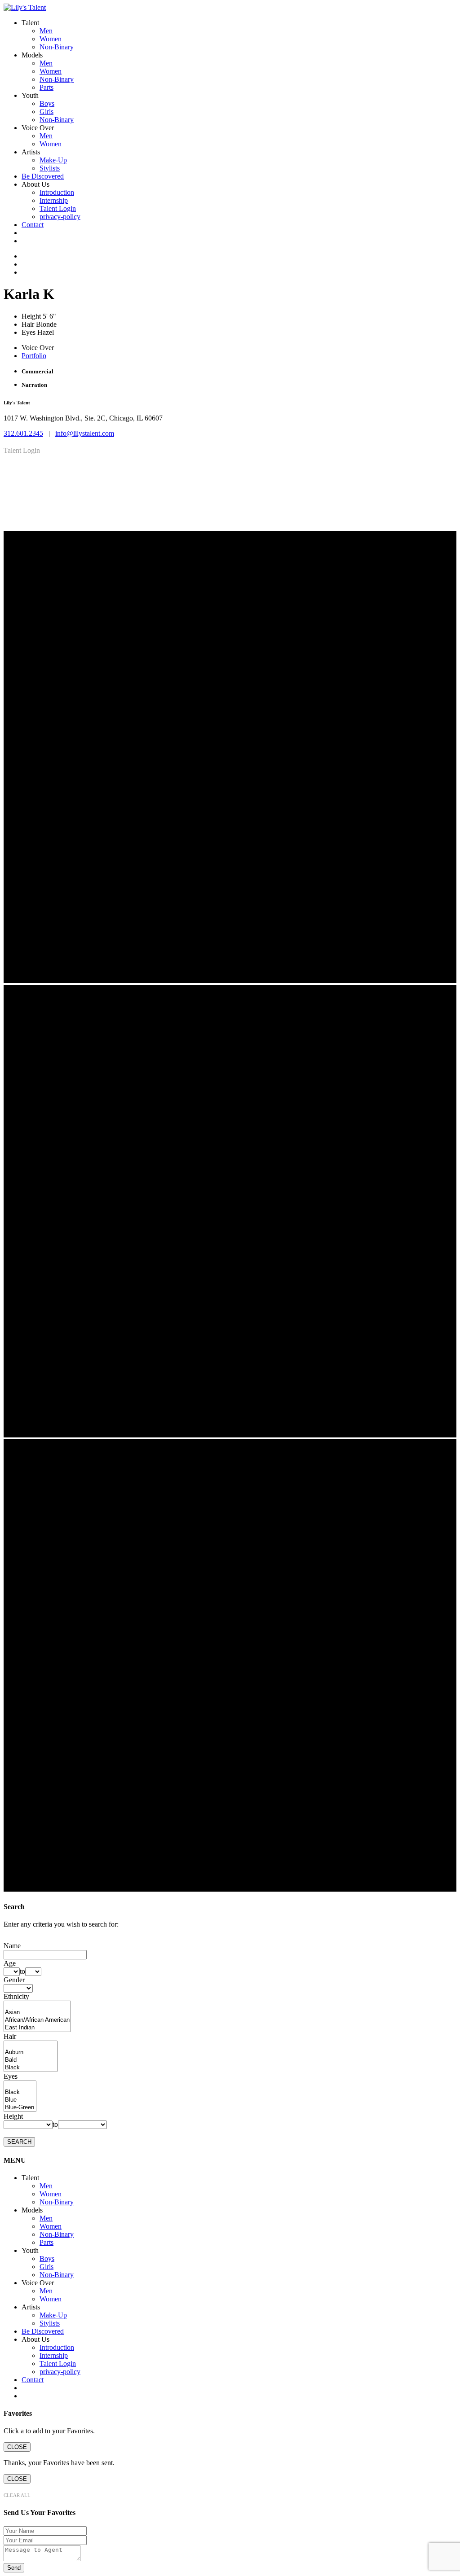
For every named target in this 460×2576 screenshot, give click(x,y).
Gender (14, 1980)
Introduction (57, 192)
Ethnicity (16, 1996)
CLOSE (17, 2447)
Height (13, 2116)
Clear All (17, 2495)
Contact (33, 225)
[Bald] (31, 2060)
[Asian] (37, 2013)
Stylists (50, 168)
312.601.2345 (23, 433)
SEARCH (19, 2142)
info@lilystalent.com (85, 433)
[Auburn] (31, 2052)
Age (10, 1963)
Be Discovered (43, 176)
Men (46, 31)
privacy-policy (60, 217)
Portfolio (34, 356)
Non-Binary (57, 47)
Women (51, 39)
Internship (54, 200)
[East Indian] (37, 2028)
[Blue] (20, 2100)
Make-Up (53, 160)
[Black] (31, 2068)
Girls (46, 112)
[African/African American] (37, 2020)
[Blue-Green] (20, 2108)
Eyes (11, 2076)
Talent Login (58, 208)
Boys (47, 103)
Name (12, 1946)
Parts (46, 87)
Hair (10, 2036)
